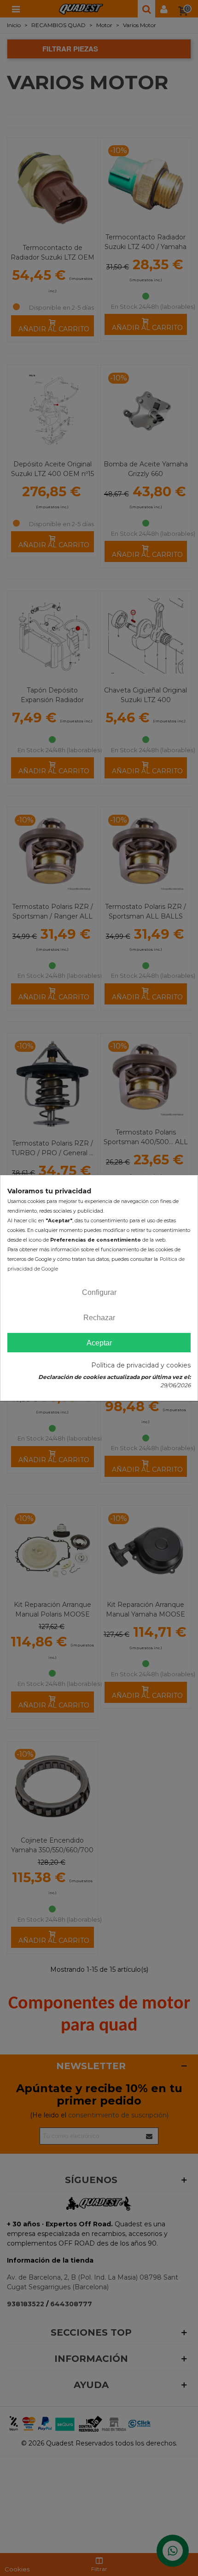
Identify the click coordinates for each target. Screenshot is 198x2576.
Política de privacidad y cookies (141, 1365)
